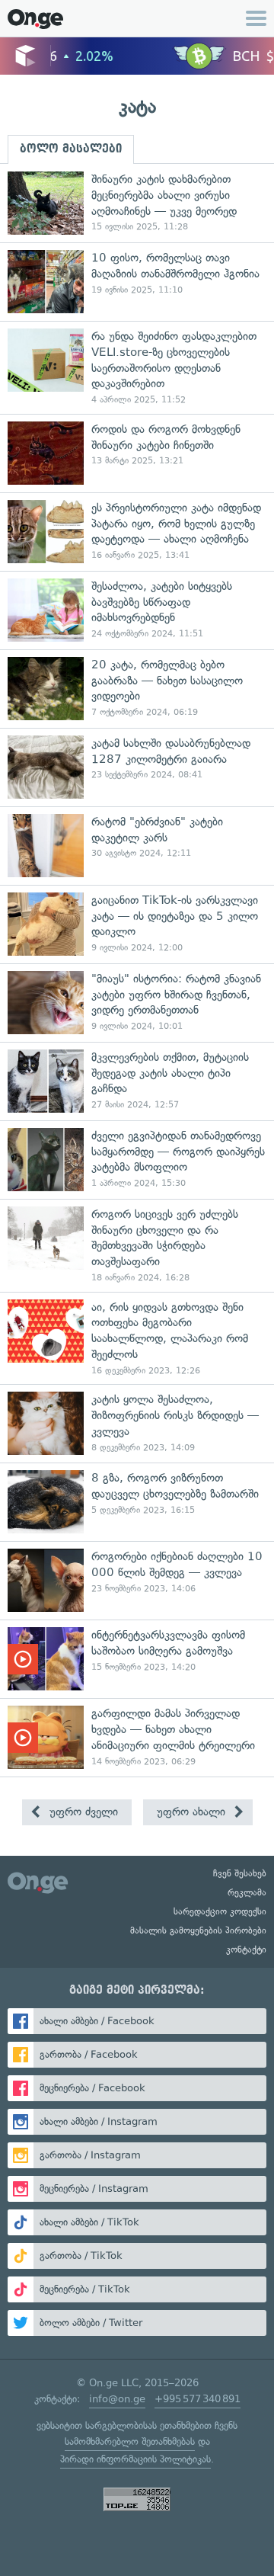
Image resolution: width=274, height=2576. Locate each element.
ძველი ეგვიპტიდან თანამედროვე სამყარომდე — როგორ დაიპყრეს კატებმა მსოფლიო (137, 1160)
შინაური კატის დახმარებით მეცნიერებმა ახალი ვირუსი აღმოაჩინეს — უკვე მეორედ (137, 203)
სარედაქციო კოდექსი (220, 1911)
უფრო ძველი (82, 1812)
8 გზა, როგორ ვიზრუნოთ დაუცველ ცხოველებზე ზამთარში (137, 1502)
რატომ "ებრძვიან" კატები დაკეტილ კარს (137, 846)
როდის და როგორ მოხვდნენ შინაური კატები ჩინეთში (137, 453)
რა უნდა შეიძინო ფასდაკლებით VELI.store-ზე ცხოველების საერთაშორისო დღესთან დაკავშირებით (137, 367)
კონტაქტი (246, 1950)
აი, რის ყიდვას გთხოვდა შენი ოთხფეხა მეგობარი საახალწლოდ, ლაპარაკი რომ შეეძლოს (137, 1338)
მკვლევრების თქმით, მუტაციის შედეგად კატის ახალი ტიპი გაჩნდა (137, 1081)
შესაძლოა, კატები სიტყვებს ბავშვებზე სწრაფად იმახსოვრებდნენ (137, 610)
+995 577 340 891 (198, 2399)
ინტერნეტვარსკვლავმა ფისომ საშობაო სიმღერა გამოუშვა (137, 1659)
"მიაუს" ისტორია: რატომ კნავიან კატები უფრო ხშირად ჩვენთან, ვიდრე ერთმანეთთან (137, 1003)
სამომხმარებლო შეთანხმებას (130, 2441)
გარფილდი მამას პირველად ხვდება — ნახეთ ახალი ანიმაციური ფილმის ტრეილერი (137, 1737)
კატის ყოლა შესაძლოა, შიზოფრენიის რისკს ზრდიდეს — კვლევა (137, 1423)
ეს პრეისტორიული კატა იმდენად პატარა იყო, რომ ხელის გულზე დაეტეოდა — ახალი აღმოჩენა (137, 532)
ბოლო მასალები (71, 149)
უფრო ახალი (193, 1812)
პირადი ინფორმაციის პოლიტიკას (135, 2459)
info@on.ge (117, 2399)
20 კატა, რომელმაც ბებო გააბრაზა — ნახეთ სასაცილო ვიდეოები (137, 689)
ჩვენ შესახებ (240, 1873)
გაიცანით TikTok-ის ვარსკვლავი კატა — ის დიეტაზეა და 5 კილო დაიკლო (137, 924)
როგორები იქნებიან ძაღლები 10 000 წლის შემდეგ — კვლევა (137, 1580)
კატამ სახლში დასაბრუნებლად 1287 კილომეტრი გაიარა (137, 767)
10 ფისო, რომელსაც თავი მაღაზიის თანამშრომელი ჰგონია (137, 282)
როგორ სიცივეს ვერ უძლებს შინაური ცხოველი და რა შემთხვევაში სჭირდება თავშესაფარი (137, 1245)
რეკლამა (247, 1892)
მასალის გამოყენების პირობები (198, 1930)
